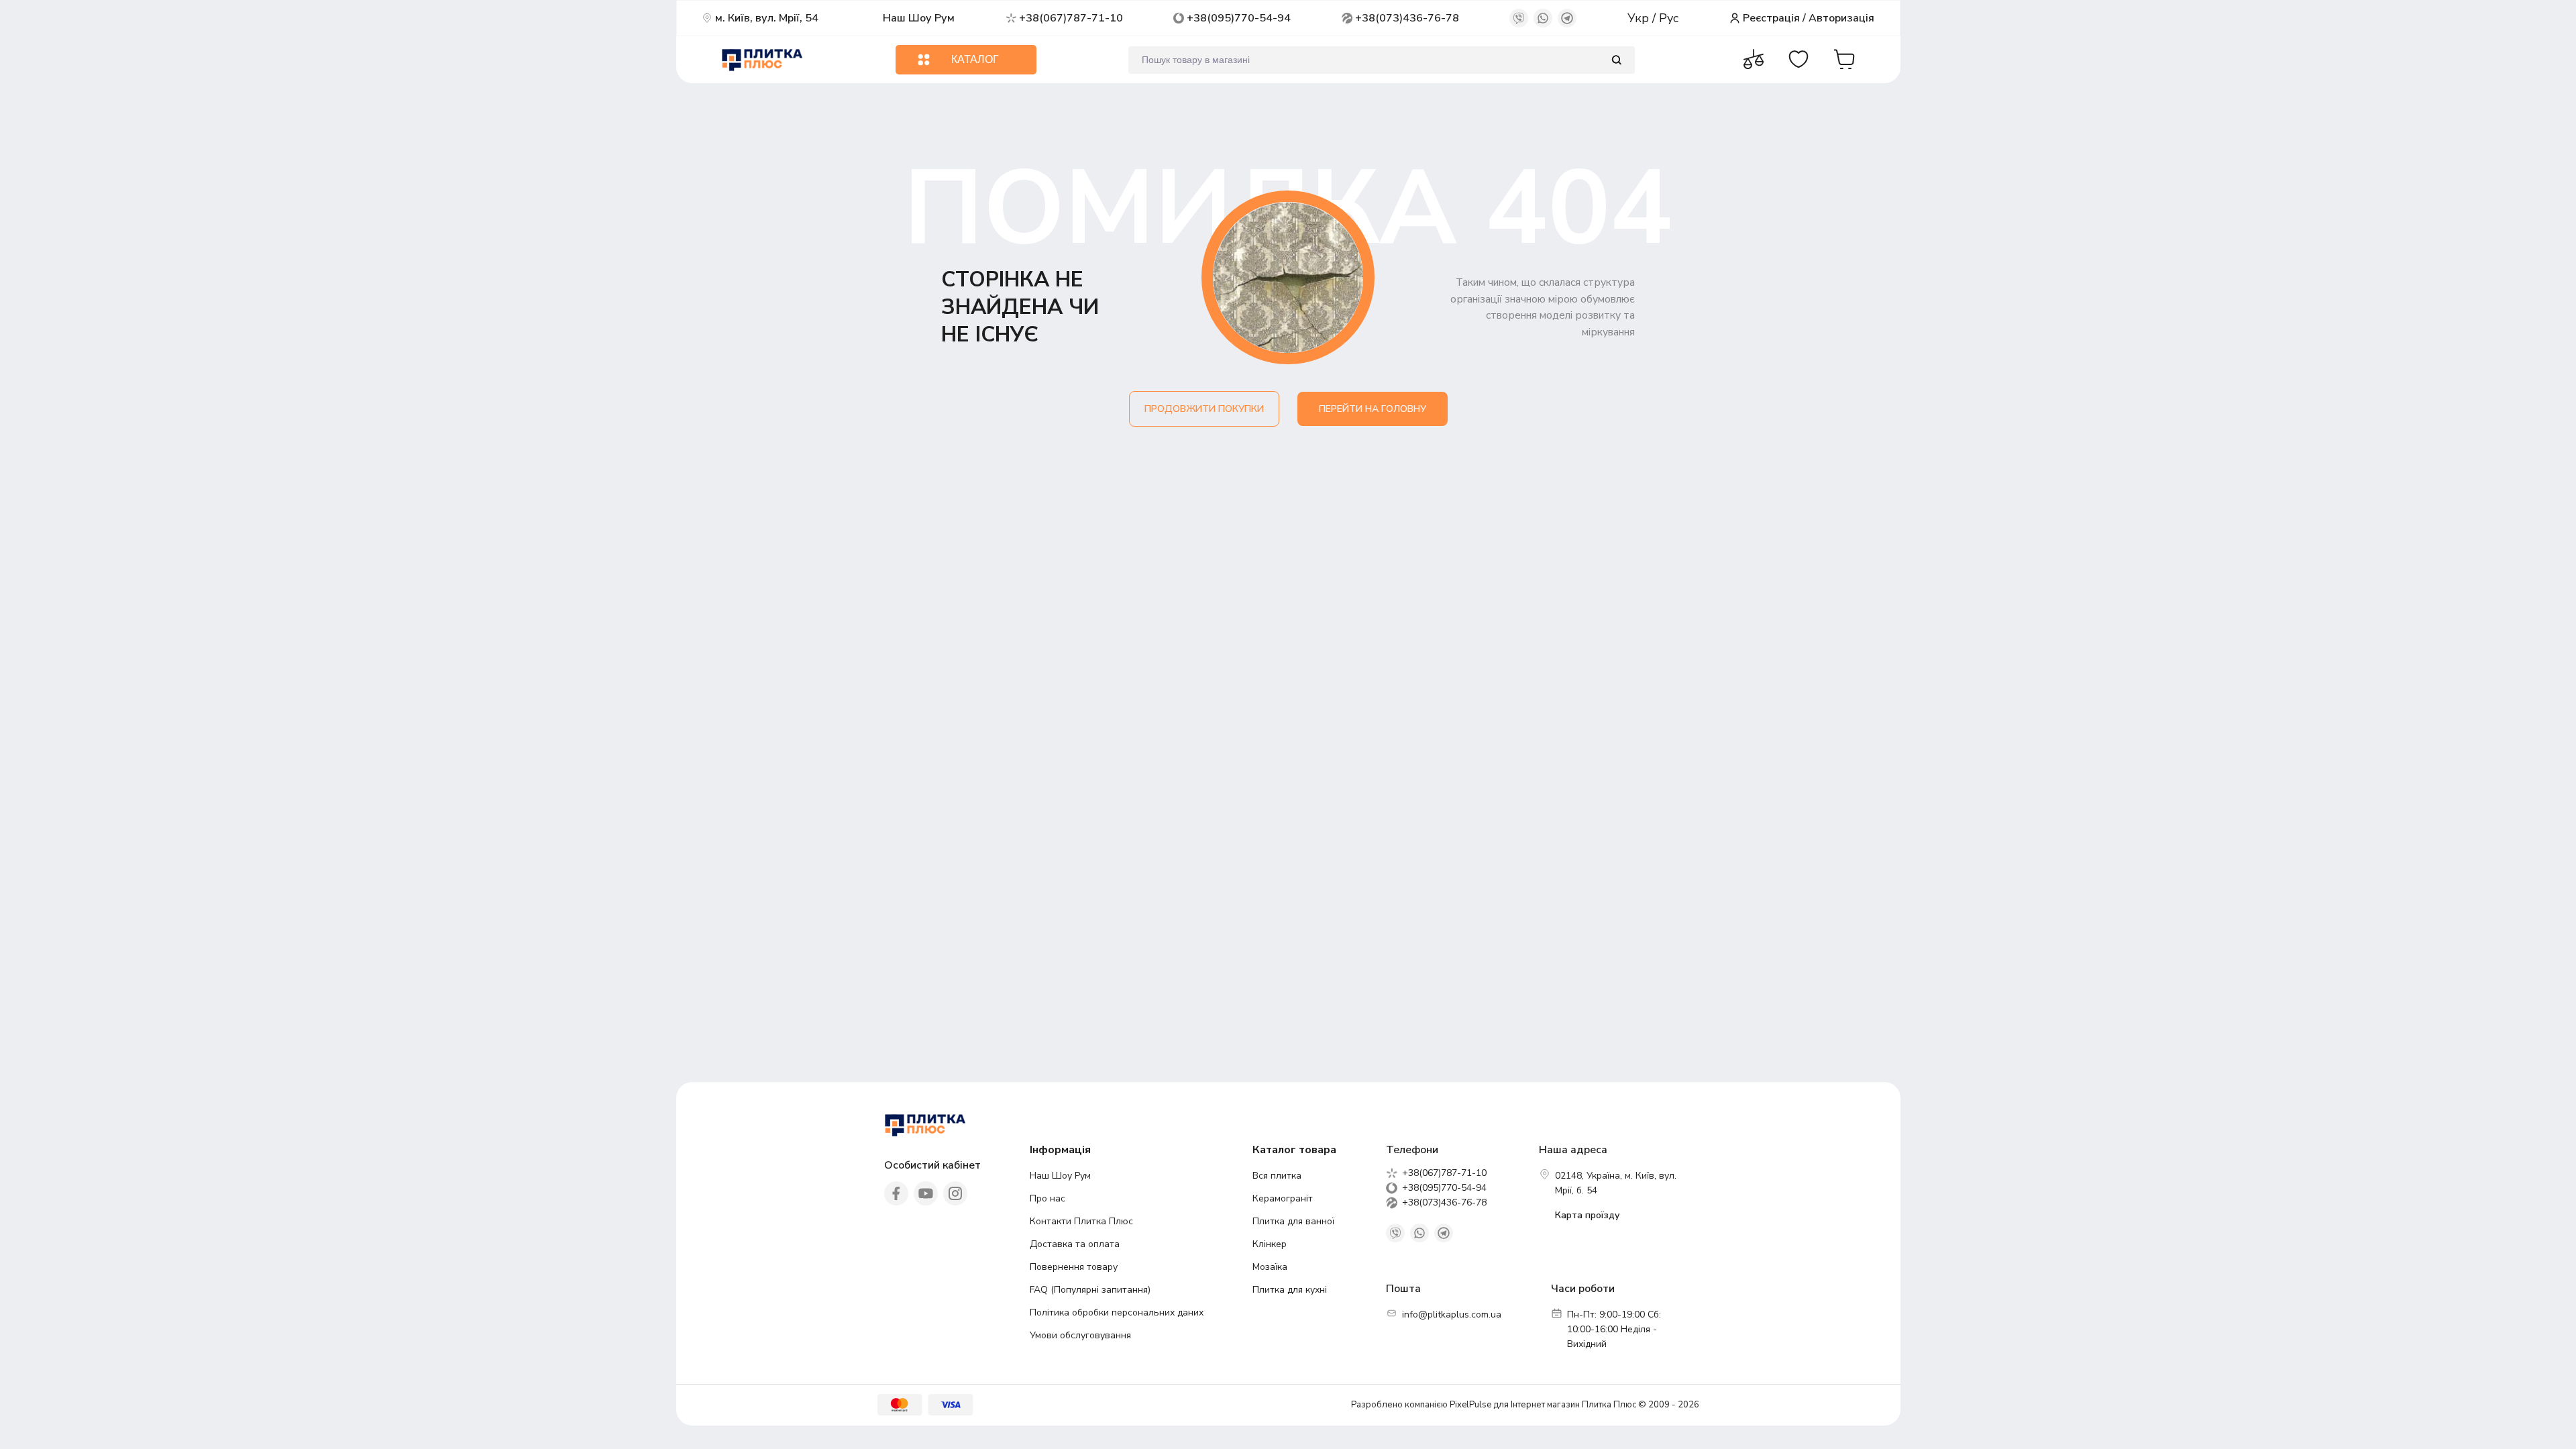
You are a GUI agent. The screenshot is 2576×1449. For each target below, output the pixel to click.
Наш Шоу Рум (919, 18)
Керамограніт (1283, 1198)
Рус (1669, 18)
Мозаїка (1270, 1267)
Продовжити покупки (1204, 409)
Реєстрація (1771, 18)
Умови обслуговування (1080, 1335)
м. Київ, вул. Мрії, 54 (767, 18)
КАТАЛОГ (975, 59)
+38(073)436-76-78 (1407, 18)
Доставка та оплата (1075, 1244)
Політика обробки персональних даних (1117, 1312)
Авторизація (1841, 18)
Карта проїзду (1587, 1215)
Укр (1640, 18)
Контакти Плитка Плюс (1081, 1221)
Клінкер (1270, 1244)
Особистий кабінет (932, 1165)
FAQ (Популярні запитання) (1090, 1290)
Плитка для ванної (1293, 1221)
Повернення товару (1074, 1267)
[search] (1616, 60)
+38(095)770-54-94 (1239, 18)
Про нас (1048, 1198)
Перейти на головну (1373, 409)
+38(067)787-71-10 (1071, 18)
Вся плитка (1277, 1176)
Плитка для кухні (1290, 1290)
